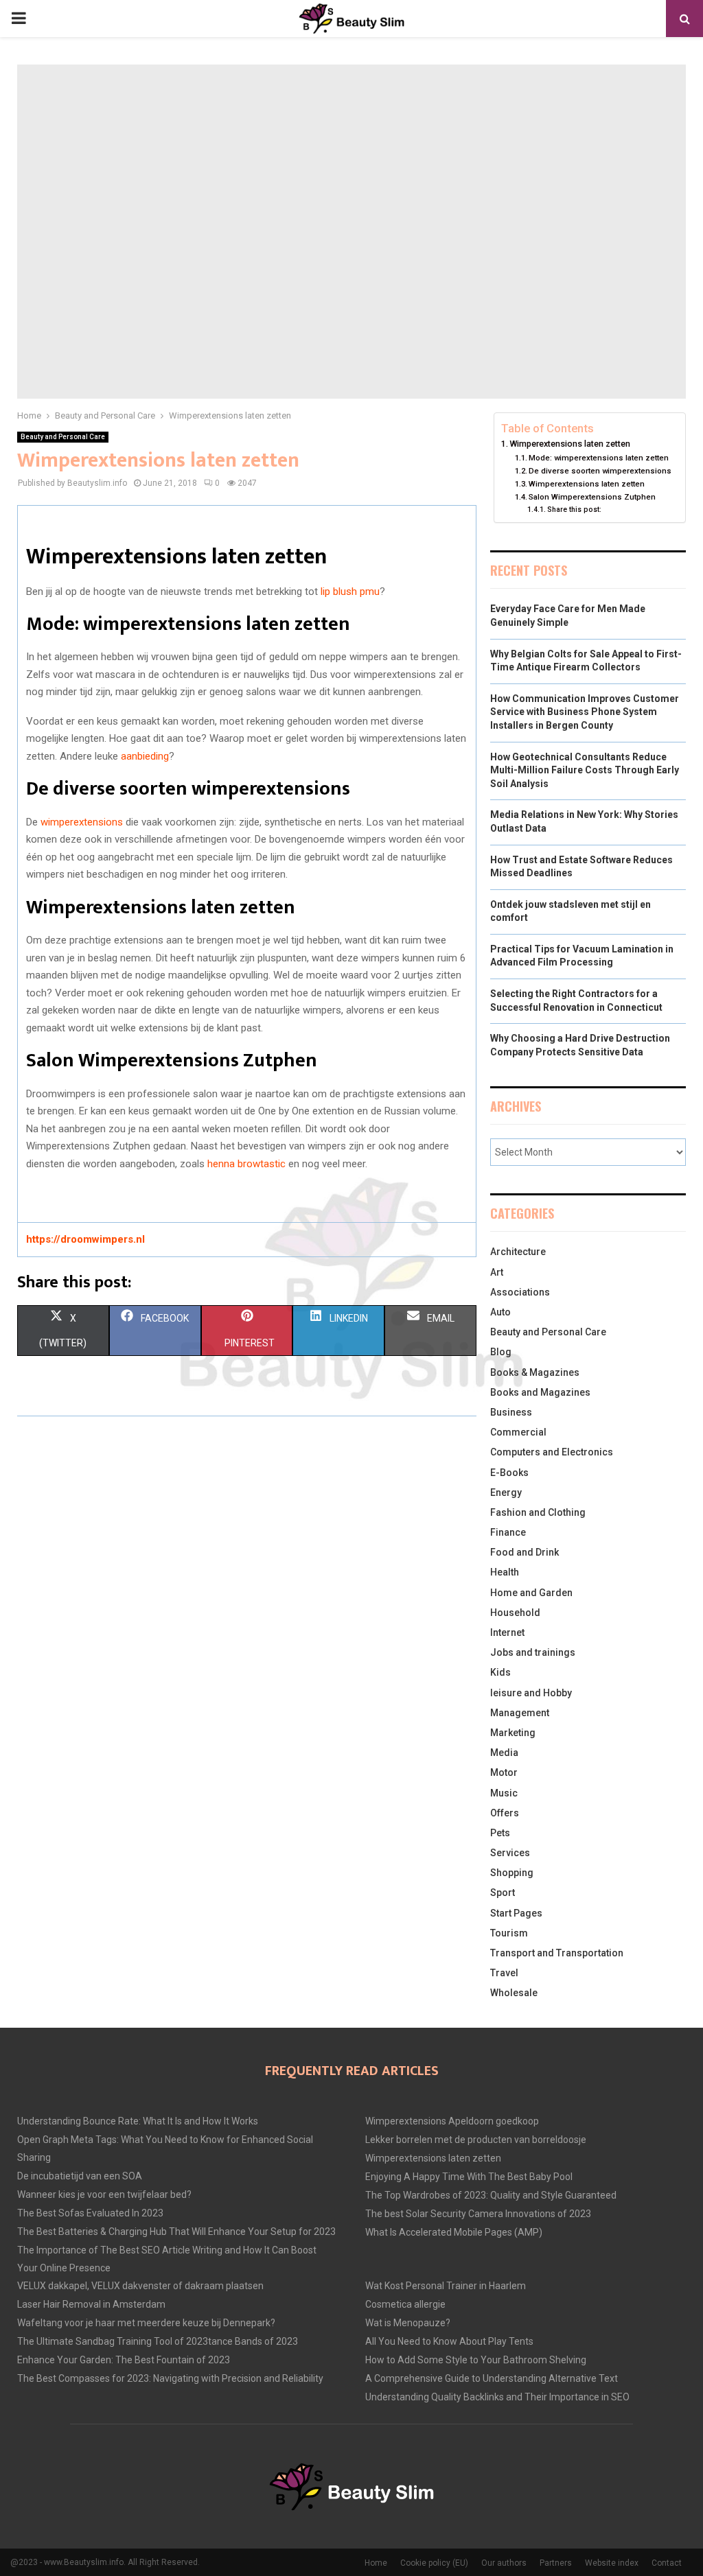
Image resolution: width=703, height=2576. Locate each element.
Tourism (509, 1933)
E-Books (509, 1473)
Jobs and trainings (533, 1652)
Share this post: (574, 510)
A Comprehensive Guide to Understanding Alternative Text (492, 2378)
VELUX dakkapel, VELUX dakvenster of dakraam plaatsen (140, 2286)
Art (497, 1272)
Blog (501, 1352)
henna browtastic (246, 1164)
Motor (504, 1772)
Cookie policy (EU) (434, 2563)
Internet (507, 1632)
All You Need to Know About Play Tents (449, 2341)
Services (510, 1853)
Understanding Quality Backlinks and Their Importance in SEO (497, 2397)
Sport (503, 1893)
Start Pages (516, 1913)
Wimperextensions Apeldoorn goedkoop (452, 2121)
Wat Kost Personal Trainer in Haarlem (446, 2286)
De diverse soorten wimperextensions (600, 471)
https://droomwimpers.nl (85, 1239)
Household (515, 1613)
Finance (508, 1532)
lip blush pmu (350, 592)
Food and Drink (525, 1552)
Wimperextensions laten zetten (570, 444)
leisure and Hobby (531, 1693)
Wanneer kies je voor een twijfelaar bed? (104, 2194)
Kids (500, 1672)
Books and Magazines (540, 1392)
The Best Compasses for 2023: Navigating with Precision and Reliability (170, 2378)
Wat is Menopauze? (408, 2323)
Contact (667, 2563)
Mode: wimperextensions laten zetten (599, 458)
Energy (506, 1492)
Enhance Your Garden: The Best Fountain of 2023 (124, 2360)
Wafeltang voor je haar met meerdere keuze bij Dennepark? (146, 2323)
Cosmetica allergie (405, 2304)
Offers (505, 1813)
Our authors (504, 2563)
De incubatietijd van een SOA (80, 2176)
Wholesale (514, 1993)
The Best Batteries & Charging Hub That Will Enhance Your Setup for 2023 (176, 2232)
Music (504, 1793)
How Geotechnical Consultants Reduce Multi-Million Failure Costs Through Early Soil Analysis (585, 770)
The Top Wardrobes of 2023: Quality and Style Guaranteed (491, 2195)
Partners (556, 2563)
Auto (500, 1312)
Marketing (513, 1733)
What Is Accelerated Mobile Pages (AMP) (454, 2232)
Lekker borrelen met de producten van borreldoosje (476, 2140)
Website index (612, 2563)
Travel (504, 1973)
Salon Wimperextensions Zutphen (592, 497)
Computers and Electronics (552, 1452)
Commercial (518, 1432)
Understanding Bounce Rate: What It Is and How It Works (138, 2121)
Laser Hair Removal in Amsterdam (91, 2304)
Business (511, 1412)
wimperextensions (82, 822)
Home (376, 2563)
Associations (520, 1292)
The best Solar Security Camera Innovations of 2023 (478, 2214)
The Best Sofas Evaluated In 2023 (90, 2213)
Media (504, 1753)
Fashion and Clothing (538, 1512)
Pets (500, 1833)
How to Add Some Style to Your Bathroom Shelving (476, 2360)
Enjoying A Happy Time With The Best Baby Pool (469, 2177)
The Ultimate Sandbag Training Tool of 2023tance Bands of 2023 (158, 2341)
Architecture (518, 1252)
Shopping (512, 1873)
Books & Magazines (535, 1372)
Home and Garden (531, 1593)
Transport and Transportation (557, 1953)
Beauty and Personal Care (63, 437)
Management (520, 1713)
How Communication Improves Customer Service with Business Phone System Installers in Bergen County (585, 712)
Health (505, 1572)
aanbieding (145, 756)
